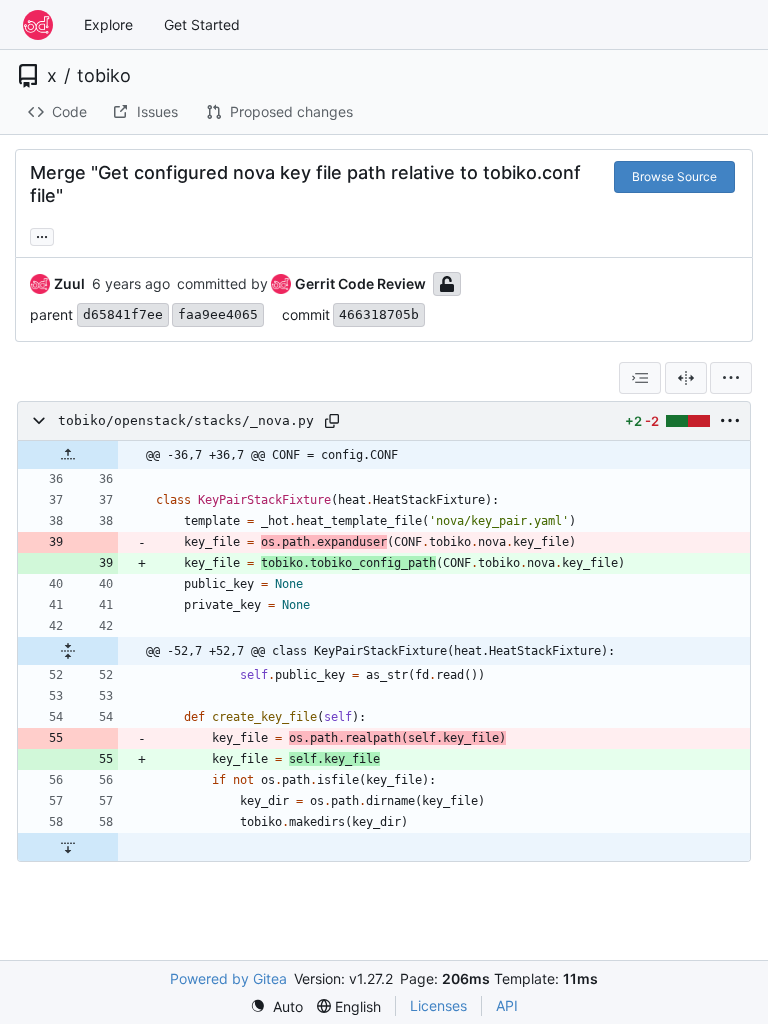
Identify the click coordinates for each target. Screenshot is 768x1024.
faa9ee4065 (218, 314)
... (42, 234)
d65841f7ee (123, 314)
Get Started (202, 24)
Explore (108, 24)
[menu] (731, 378)
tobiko (104, 76)
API (507, 1005)
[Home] (38, 25)
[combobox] (640, 378)
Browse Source (674, 176)
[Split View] (686, 378)
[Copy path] (332, 421)
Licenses (438, 1005)
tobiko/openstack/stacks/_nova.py (186, 420)
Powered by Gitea (228, 978)
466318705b (379, 314)
